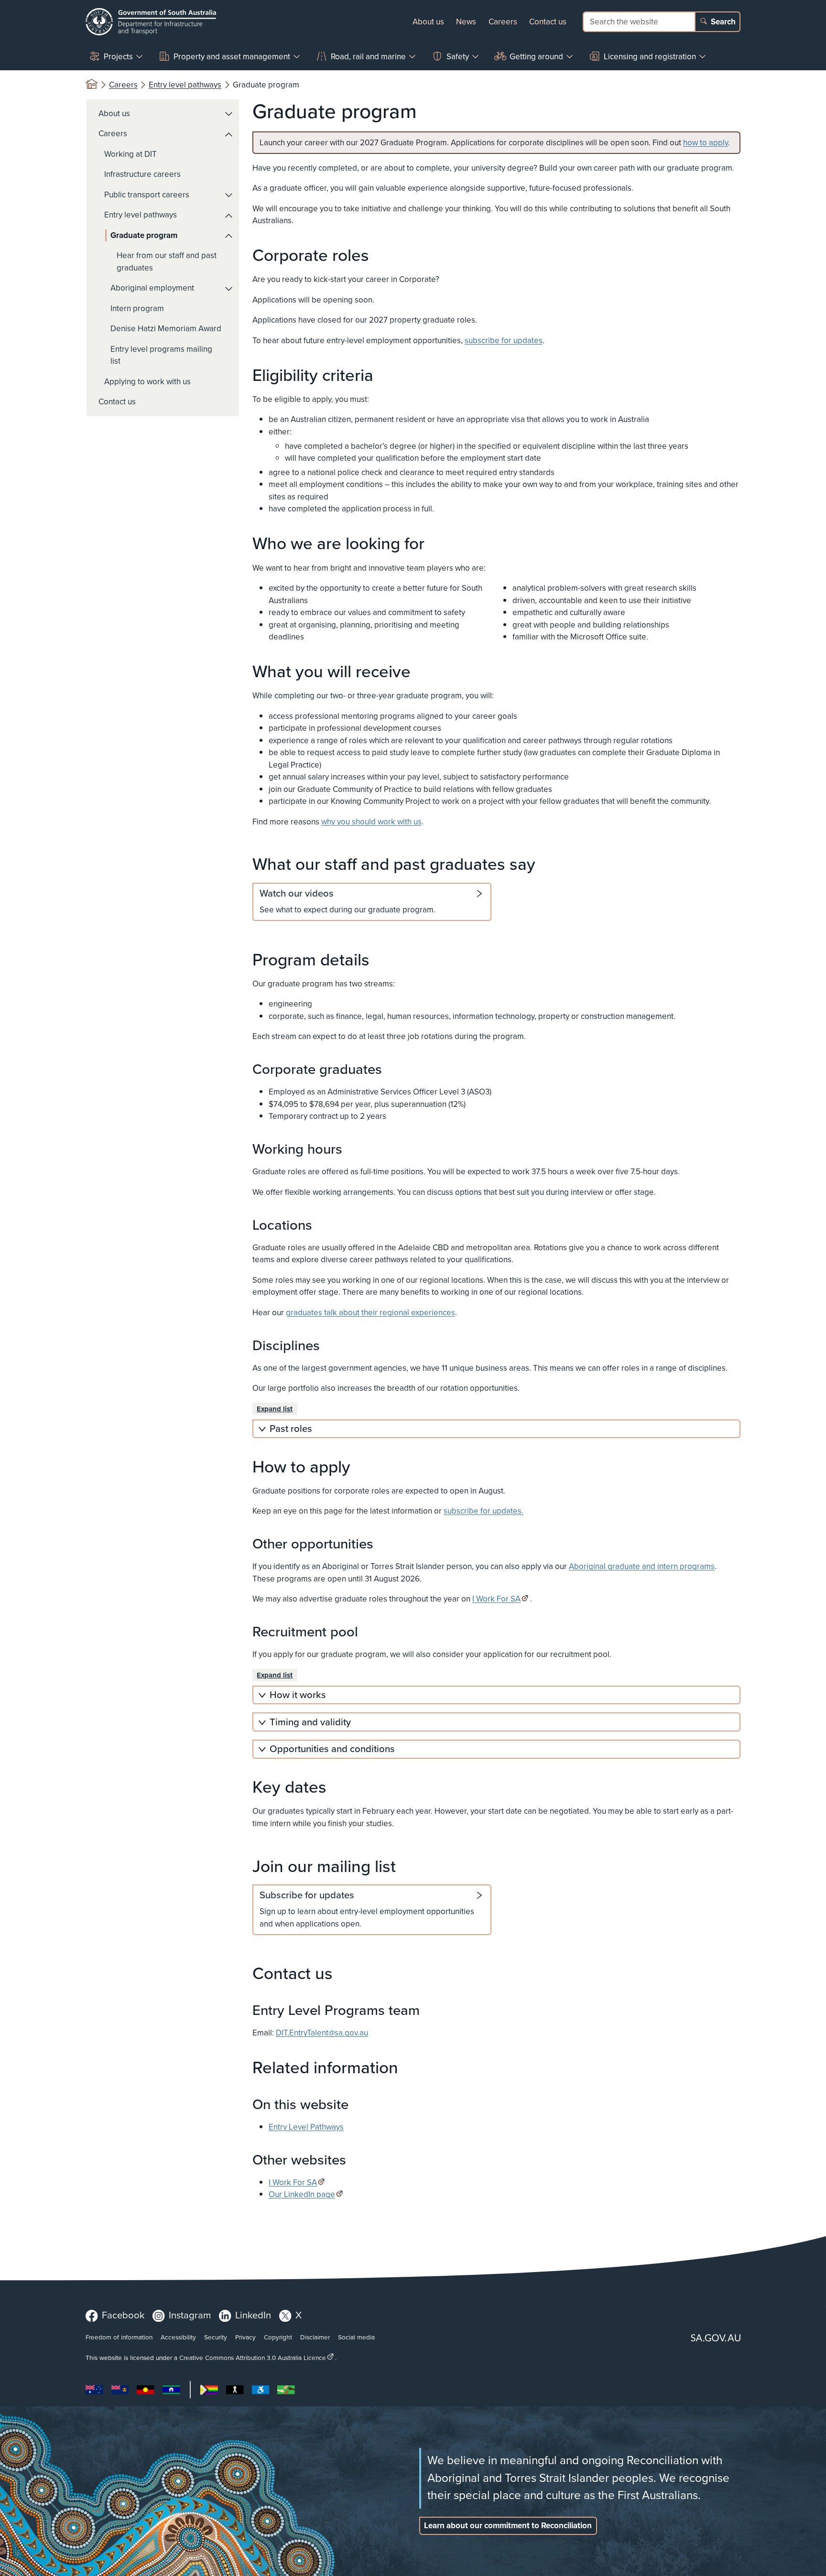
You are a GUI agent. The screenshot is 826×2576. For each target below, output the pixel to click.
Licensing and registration (650, 57)
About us (428, 22)
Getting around (536, 57)
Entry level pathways (185, 85)
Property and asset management (232, 57)
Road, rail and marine (368, 57)
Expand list (275, 1409)
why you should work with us (371, 822)
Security (216, 2337)
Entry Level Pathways (306, 2127)
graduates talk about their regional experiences (370, 1313)
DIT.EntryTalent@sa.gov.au (322, 2033)
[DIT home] (151, 22)
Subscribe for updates (307, 1895)
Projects (118, 57)
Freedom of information (119, 2337)
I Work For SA (496, 1599)
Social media (356, 2337)
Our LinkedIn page (302, 2194)
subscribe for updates (504, 341)
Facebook (123, 2315)
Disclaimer (315, 2337)
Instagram (190, 2315)
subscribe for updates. (484, 1511)
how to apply (706, 143)
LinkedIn (253, 2315)
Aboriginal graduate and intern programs (642, 1566)
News (466, 22)
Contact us (548, 22)
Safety (458, 57)
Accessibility (178, 2337)
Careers (503, 22)
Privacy (245, 2337)
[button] (229, 114)
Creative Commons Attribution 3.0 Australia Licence (253, 2358)
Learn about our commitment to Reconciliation (508, 2526)
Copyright (278, 2337)
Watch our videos (297, 894)
